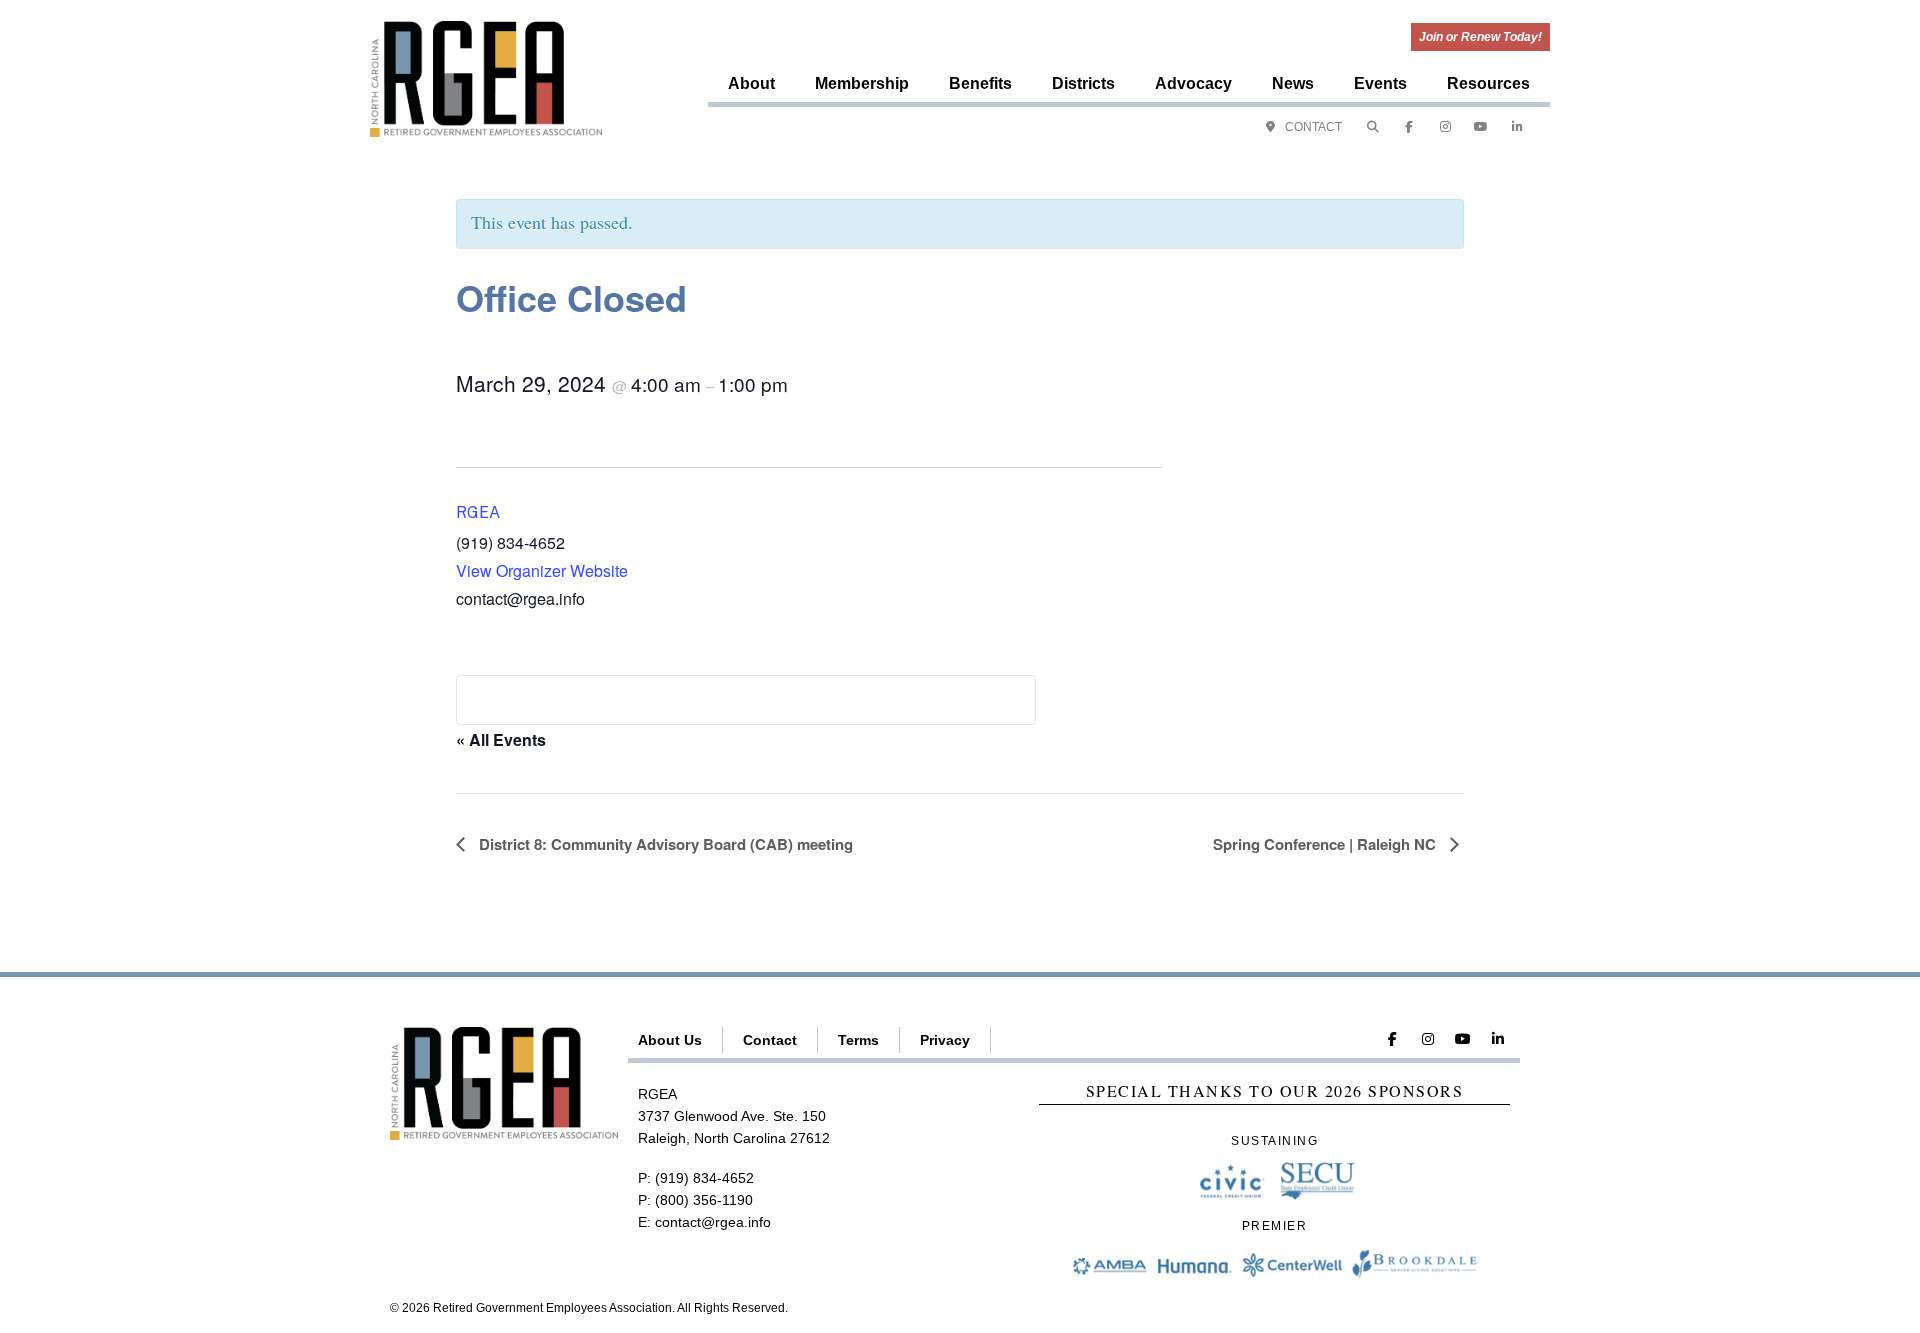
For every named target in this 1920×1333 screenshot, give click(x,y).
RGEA (478, 512)
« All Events (501, 739)
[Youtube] (1481, 127)
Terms (858, 1040)
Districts (1083, 83)
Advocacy (1193, 83)
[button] (1373, 127)
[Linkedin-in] (1517, 127)
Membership (862, 83)
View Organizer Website (542, 570)
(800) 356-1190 (704, 1200)
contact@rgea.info (713, 1222)
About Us (670, 1040)
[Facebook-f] (1409, 127)
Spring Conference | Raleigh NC (1326, 844)
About (751, 83)
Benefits (980, 83)
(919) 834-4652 (704, 1178)
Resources (1488, 83)
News (1293, 83)
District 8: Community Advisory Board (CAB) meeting (664, 844)
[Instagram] (1445, 127)
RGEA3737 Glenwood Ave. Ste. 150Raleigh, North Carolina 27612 (734, 1116)
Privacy (945, 1040)
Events (1380, 83)
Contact (770, 1040)
